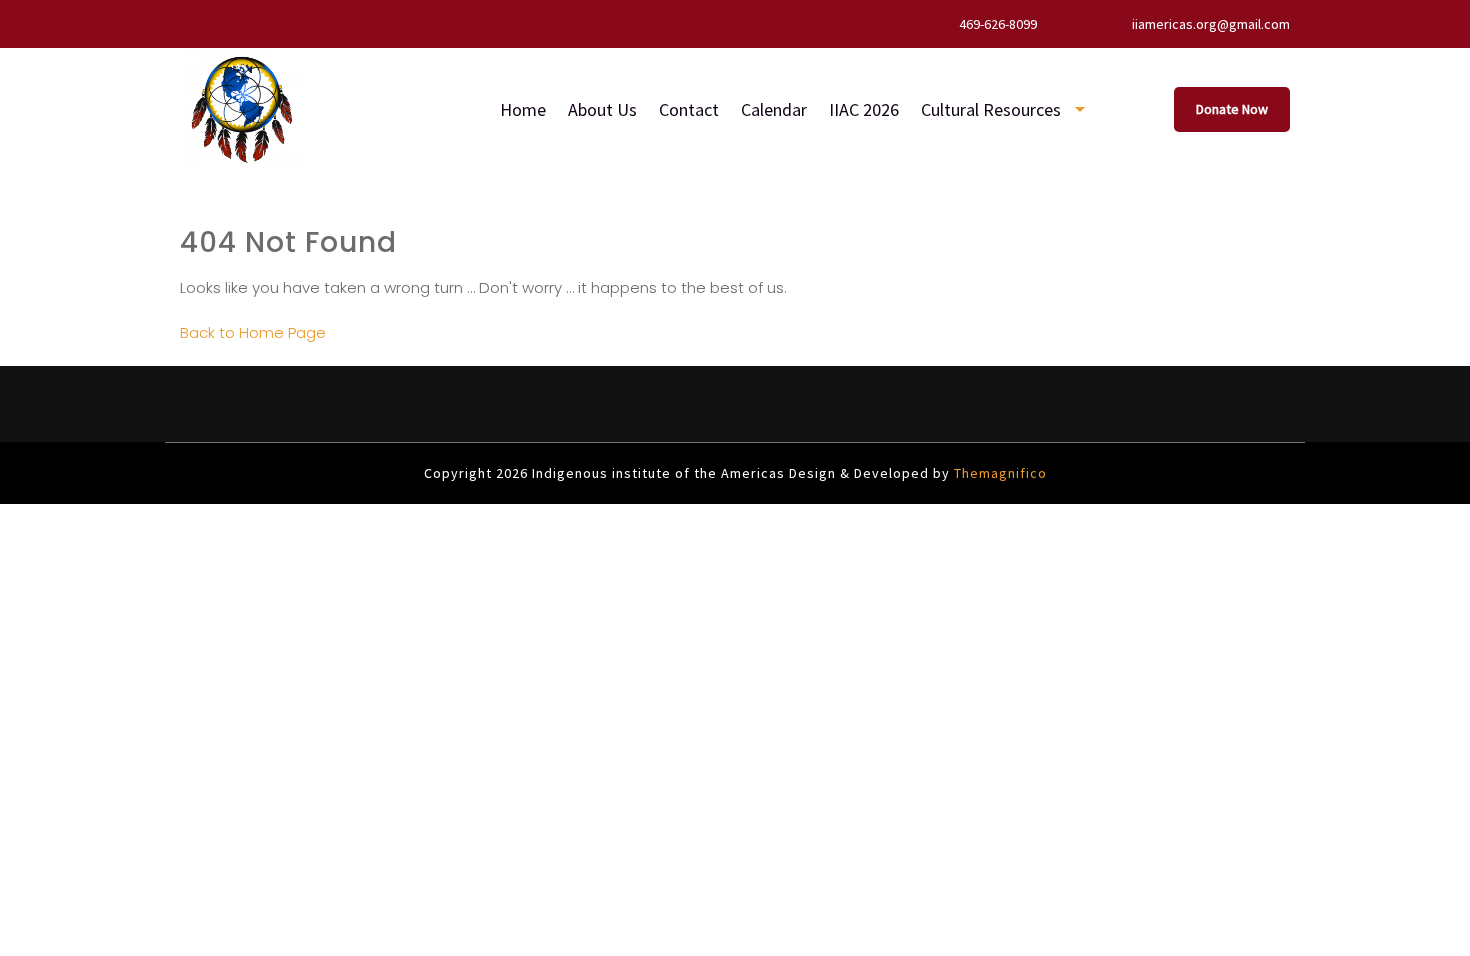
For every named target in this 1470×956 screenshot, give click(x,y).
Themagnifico (998, 473)
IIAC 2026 (864, 109)
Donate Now (1232, 109)
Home (523, 109)
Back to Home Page (253, 332)
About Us (602, 109)
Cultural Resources (991, 109)
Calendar (774, 109)
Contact (689, 109)
